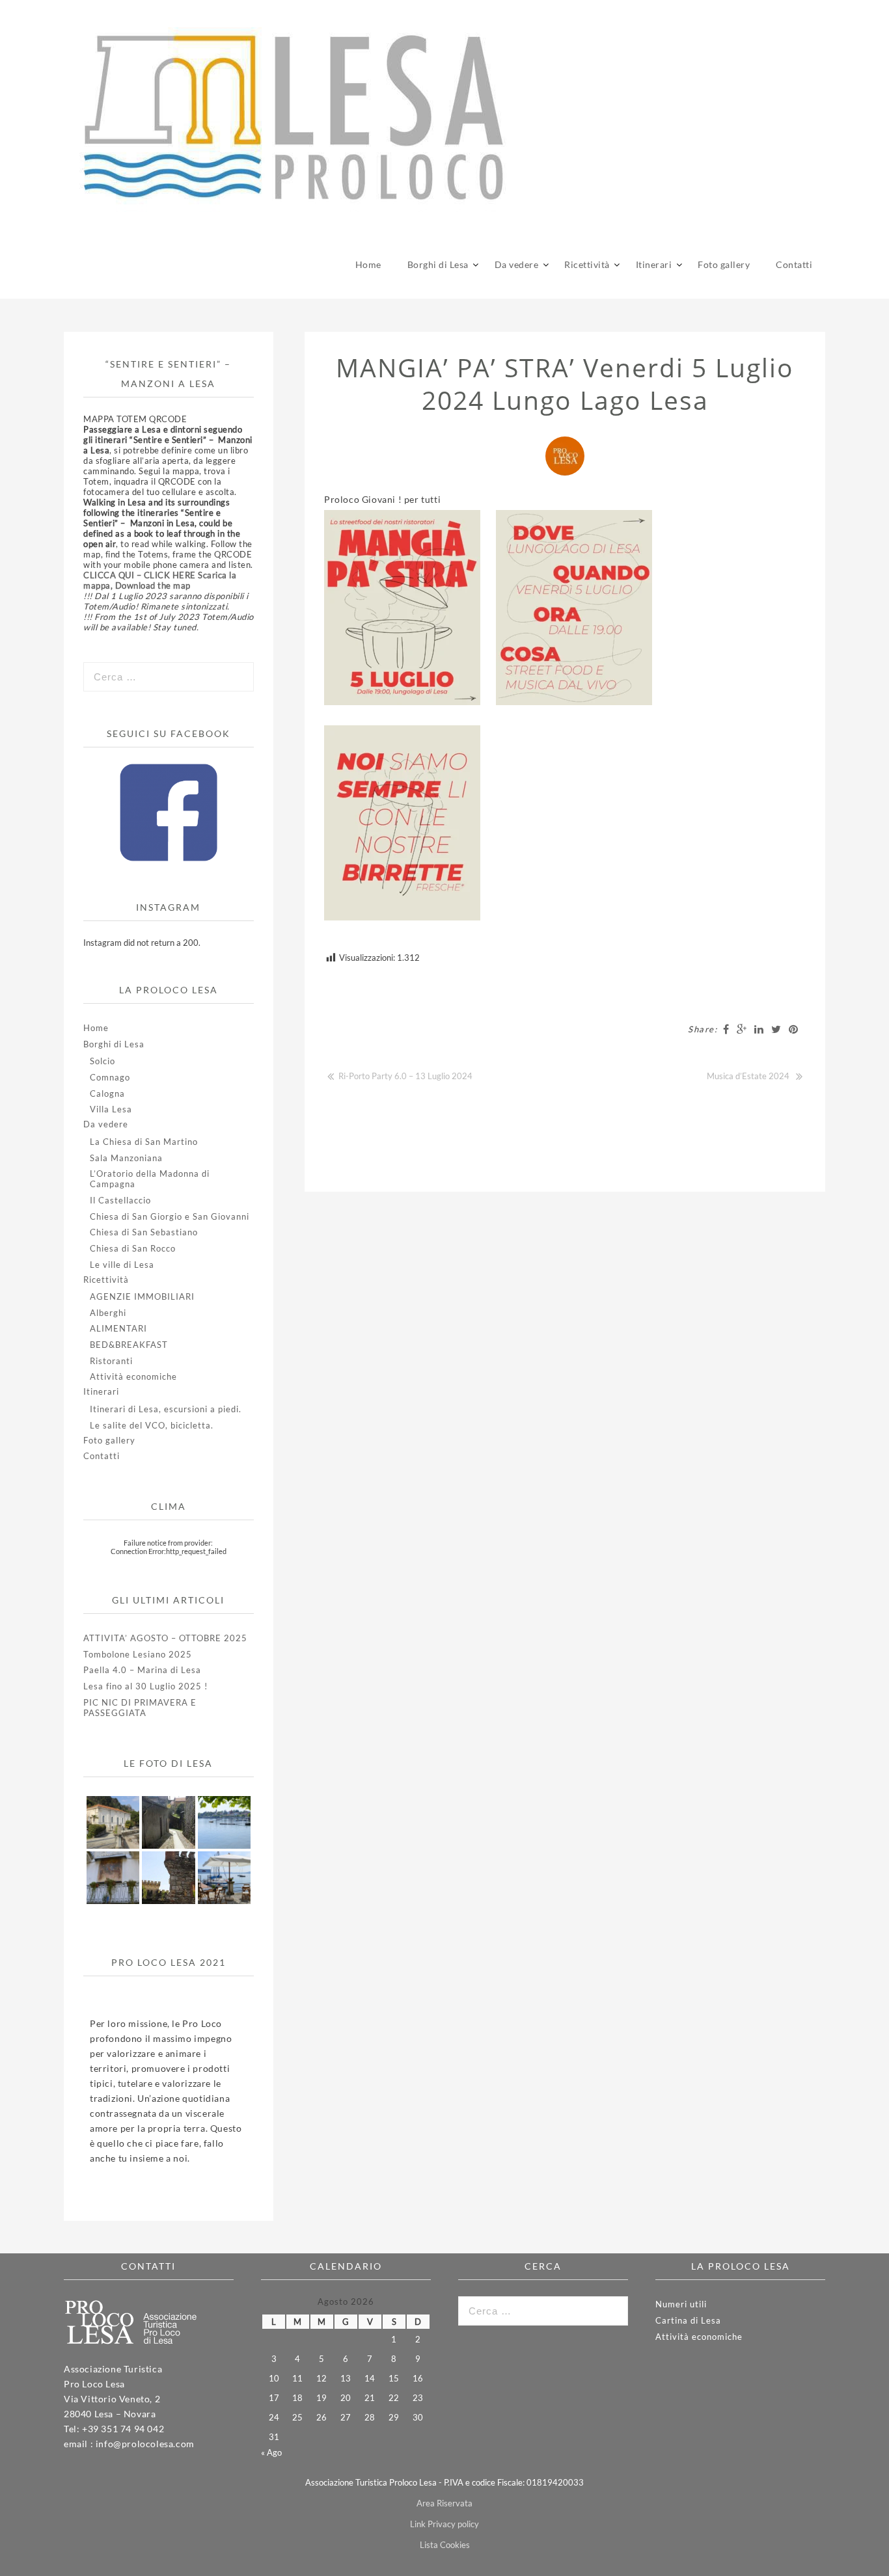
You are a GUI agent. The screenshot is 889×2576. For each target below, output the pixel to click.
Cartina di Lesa (688, 2320)
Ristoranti (111, 1361)
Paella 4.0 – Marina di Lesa (142, 1670)
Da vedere (517, 264)
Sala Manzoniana (126, 1158)
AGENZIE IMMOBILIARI (142, 1296)
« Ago (271, 2452)
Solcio (103, 1061)
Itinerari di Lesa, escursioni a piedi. (166, 1409)
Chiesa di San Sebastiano (144, 1232)
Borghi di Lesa (438, 264)
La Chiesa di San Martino (144, 1142)
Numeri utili (681, 2304)
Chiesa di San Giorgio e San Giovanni (170, 1216)
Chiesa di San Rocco (133, 1248)
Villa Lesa (111, 1109)
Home (368, 264)
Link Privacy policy (444, 2524)
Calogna (107, 1093)
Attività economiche (133, 1376)
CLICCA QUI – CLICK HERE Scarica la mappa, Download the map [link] (160, 580)
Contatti (794, 264)
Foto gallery (724, 264)
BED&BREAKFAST (129, 1345)
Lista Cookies (445, 2545)
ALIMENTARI (118, 1328)
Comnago (110, 1077)
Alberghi (108, 1313)
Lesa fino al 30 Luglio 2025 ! (145, 1686)
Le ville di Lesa (122, 1265)
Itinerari (654, 264)
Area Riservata (444, 2503)
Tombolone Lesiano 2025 (138, 1654)
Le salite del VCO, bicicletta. (152, 1425)
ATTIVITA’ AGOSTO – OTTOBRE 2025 (165, 1638)
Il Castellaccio (120, 1200)
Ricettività (587, 264)
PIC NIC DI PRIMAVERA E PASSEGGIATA (140, 1708)
